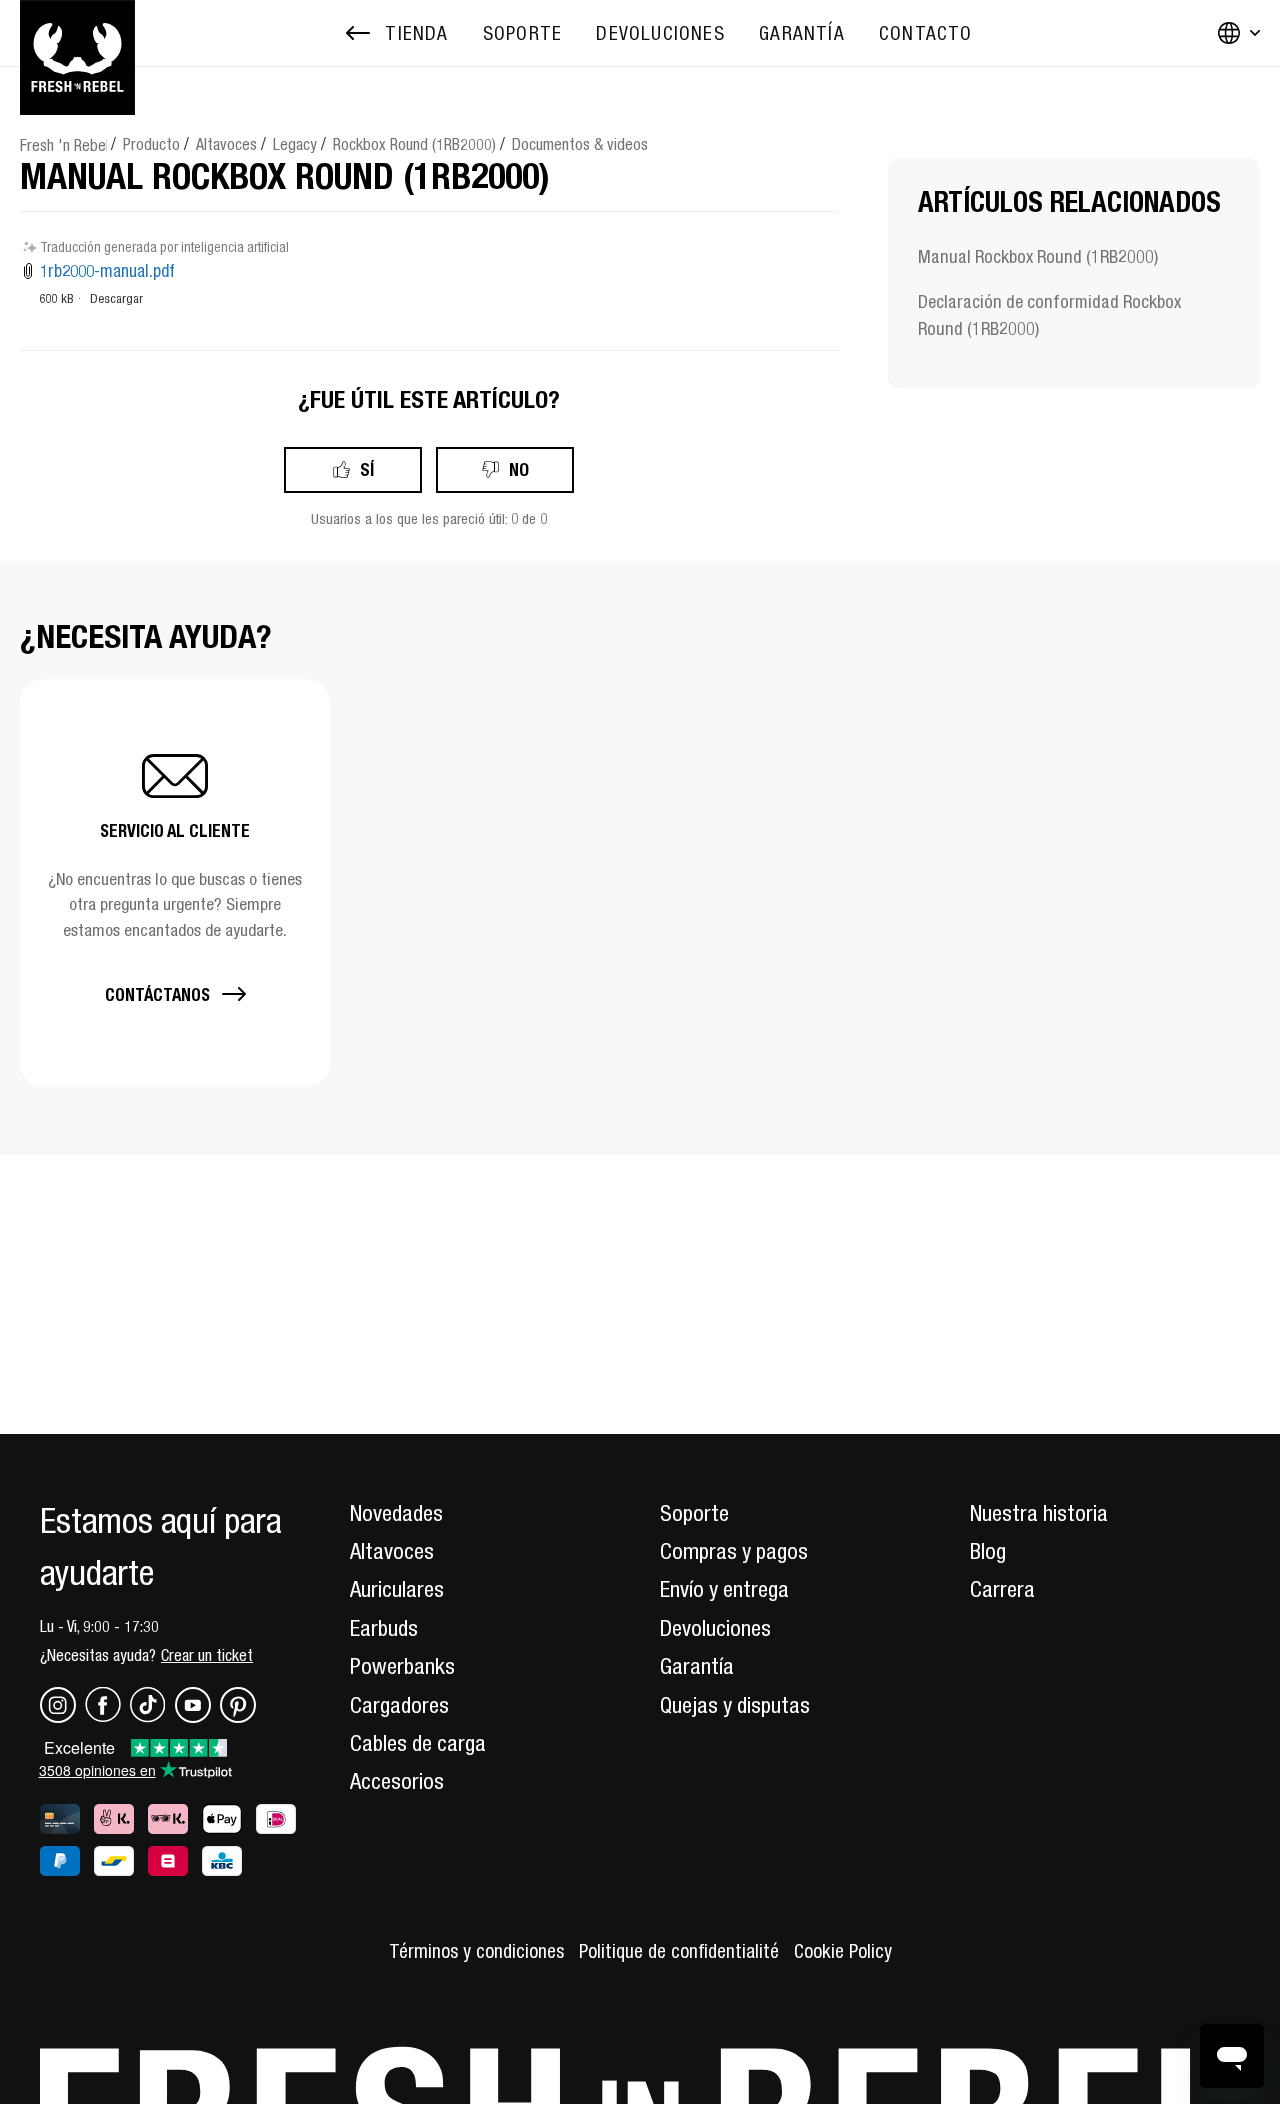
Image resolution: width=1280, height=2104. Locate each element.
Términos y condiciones (476, 1951)
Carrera (1002, 1589)
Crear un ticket (207, 1655)
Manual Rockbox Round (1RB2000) (1038, 256)
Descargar (116, 298)
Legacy (295, 144)
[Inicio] (77, 33)
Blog (988, 1551)
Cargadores (399, 1705)
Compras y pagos (734, 1551)
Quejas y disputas (735, 1705)
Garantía (697, 1666)
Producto (151, 144)
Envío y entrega (724, 1589)
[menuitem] (522, 33)
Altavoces (226, 144)
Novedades (396, 1513)
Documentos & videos (580, 144)
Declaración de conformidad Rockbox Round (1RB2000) (1049, 315)
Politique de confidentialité (679, 1951)
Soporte (694, 1513)
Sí (367, 469)
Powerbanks (402, 1666)
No (519, 469)
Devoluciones (715, 1628)
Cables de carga (418, 1743)
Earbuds (384, 1628)
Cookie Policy (843, 1951)
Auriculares (397, 1589)
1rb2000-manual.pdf (107, 271)
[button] (175, 882)
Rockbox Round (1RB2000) (414, 144)
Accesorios (397, 1781)
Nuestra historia (1039, 1513)
